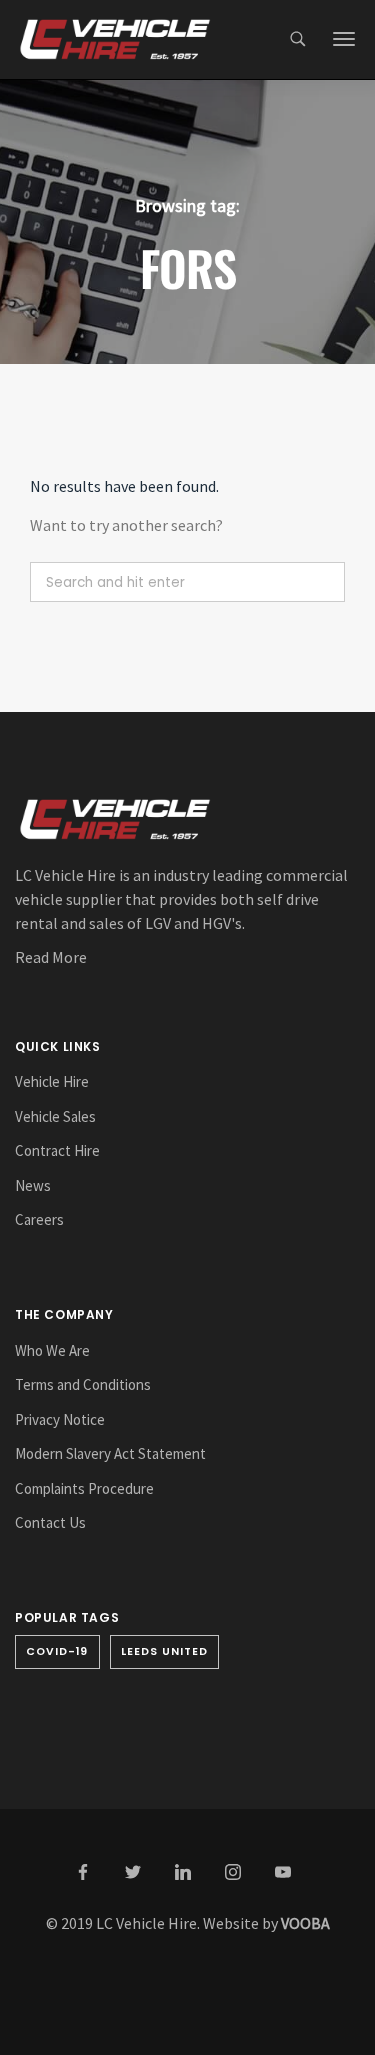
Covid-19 (57, 1651)
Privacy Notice (60, 1419)
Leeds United (165, 1651)
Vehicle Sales (55, 1116)
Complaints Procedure (84, 1488)
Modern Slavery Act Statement (110, 1453)
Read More (51, 957)
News (33, 1185)
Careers (39, 1219)
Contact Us (50, 1522)
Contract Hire (57, 1150)
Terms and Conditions (83, 1384)
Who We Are (52, 1350)
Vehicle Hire (52, 1081)
